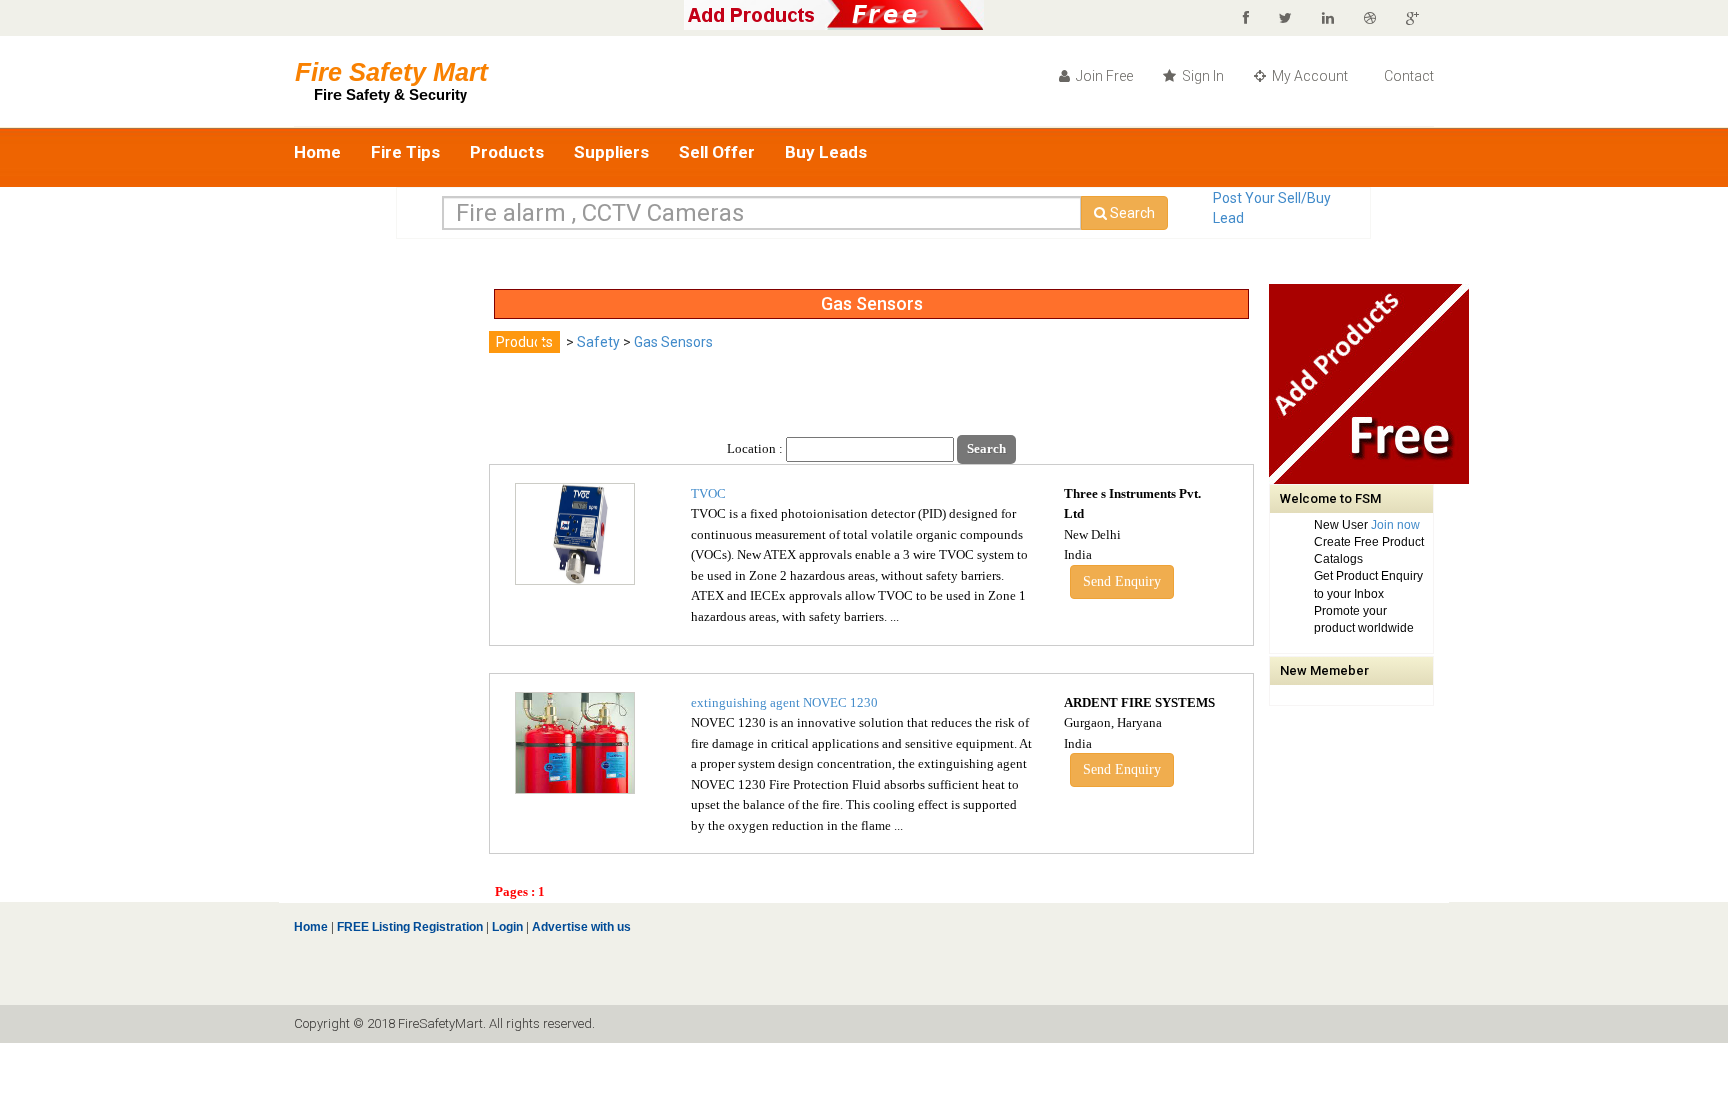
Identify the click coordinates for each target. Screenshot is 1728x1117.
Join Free (1103, 76)
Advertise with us (580, 927)
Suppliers (611, 152)
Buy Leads (826, 152)
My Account (1308, 76)
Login (507, 927)
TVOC (708, 493)
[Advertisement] (374, 584)
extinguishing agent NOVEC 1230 (784, 702)
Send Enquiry (1122, 581)
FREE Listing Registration (410, 927)
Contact (1407, 76)
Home (317, 152)
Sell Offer (717, 152)
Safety (598, 342)
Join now (1395, 525)
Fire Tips (405, 152)
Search (1131, 213)
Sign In (1201, 76)
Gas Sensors (673, 342)
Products (507, 152)
